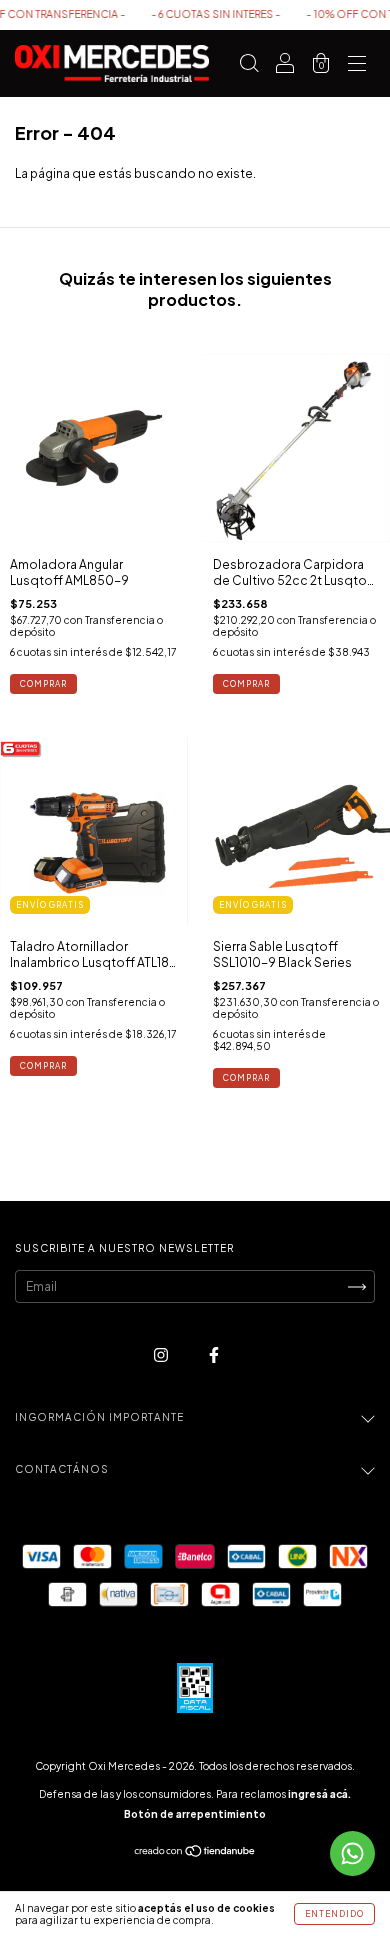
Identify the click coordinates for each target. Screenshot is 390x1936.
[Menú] (357, 66)
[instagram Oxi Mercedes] (162, 1355)
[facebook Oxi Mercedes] (214, 1355)
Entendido (334, 1914)
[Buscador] (249, 66)
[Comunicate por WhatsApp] (352, 1853)
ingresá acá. (319, 1794)
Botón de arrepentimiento (195, 1814)
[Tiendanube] (195, 1853)
